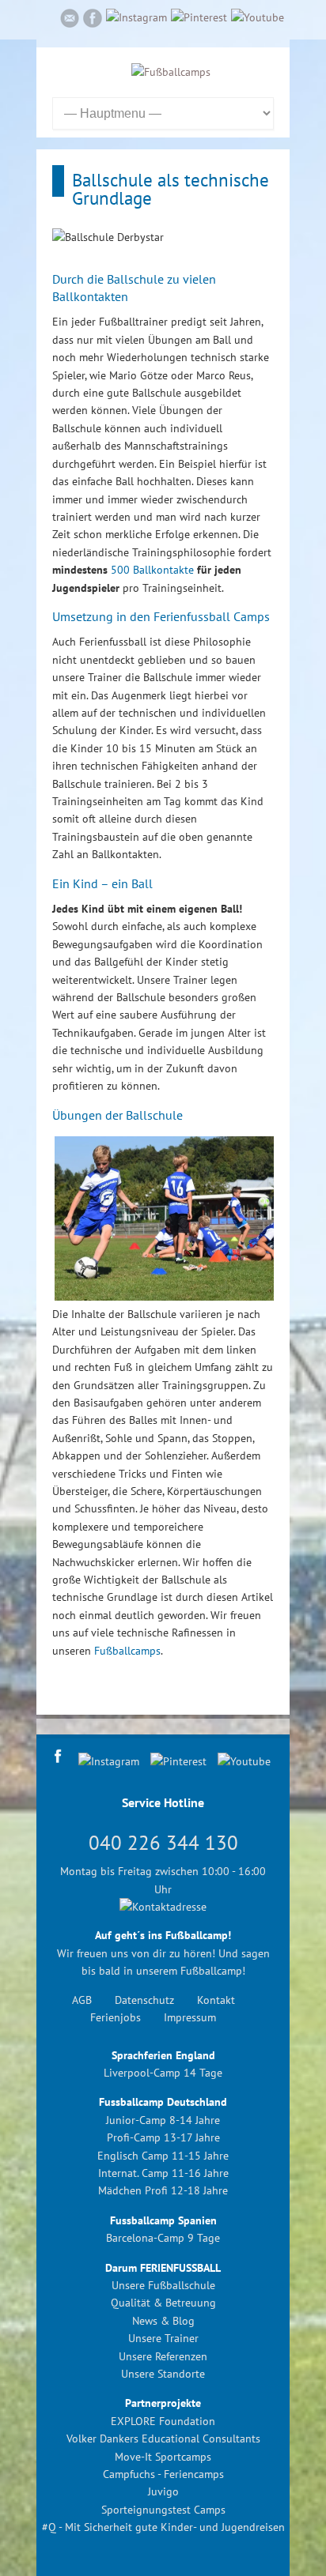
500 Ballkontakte (152, 570)
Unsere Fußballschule (163, 2285)
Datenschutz (144, 2000)
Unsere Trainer (163, 2338)
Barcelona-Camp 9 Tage (163, 2238)
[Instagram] (136, 17)
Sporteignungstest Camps (163, 2510)
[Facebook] (93, 21)
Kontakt (216, 2000)
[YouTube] (258, 17)
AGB (82, 2000)
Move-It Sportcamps (163, 2457)
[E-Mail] (70, 21)
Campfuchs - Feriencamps (163, 2474)
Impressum (190, 2017)
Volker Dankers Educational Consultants (163, 2439)
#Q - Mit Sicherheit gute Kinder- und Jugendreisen (163, 2527)
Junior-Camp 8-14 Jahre (163, 2120)
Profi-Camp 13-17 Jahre (163, 2137)
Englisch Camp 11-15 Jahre (163, 2156)
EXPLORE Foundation (163, 2421)
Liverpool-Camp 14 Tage (163, 2073)
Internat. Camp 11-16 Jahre (163, 2173)
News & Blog (163, 2321)
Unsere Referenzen (163, 2356)
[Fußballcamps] (171, 72)
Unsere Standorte (163, 2374)
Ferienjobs (116, 2017)
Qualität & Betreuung (163, 2303)
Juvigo (163, 2491)
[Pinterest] (199, 17)
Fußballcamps (127, 1651)
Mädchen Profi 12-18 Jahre (163, 2190)
